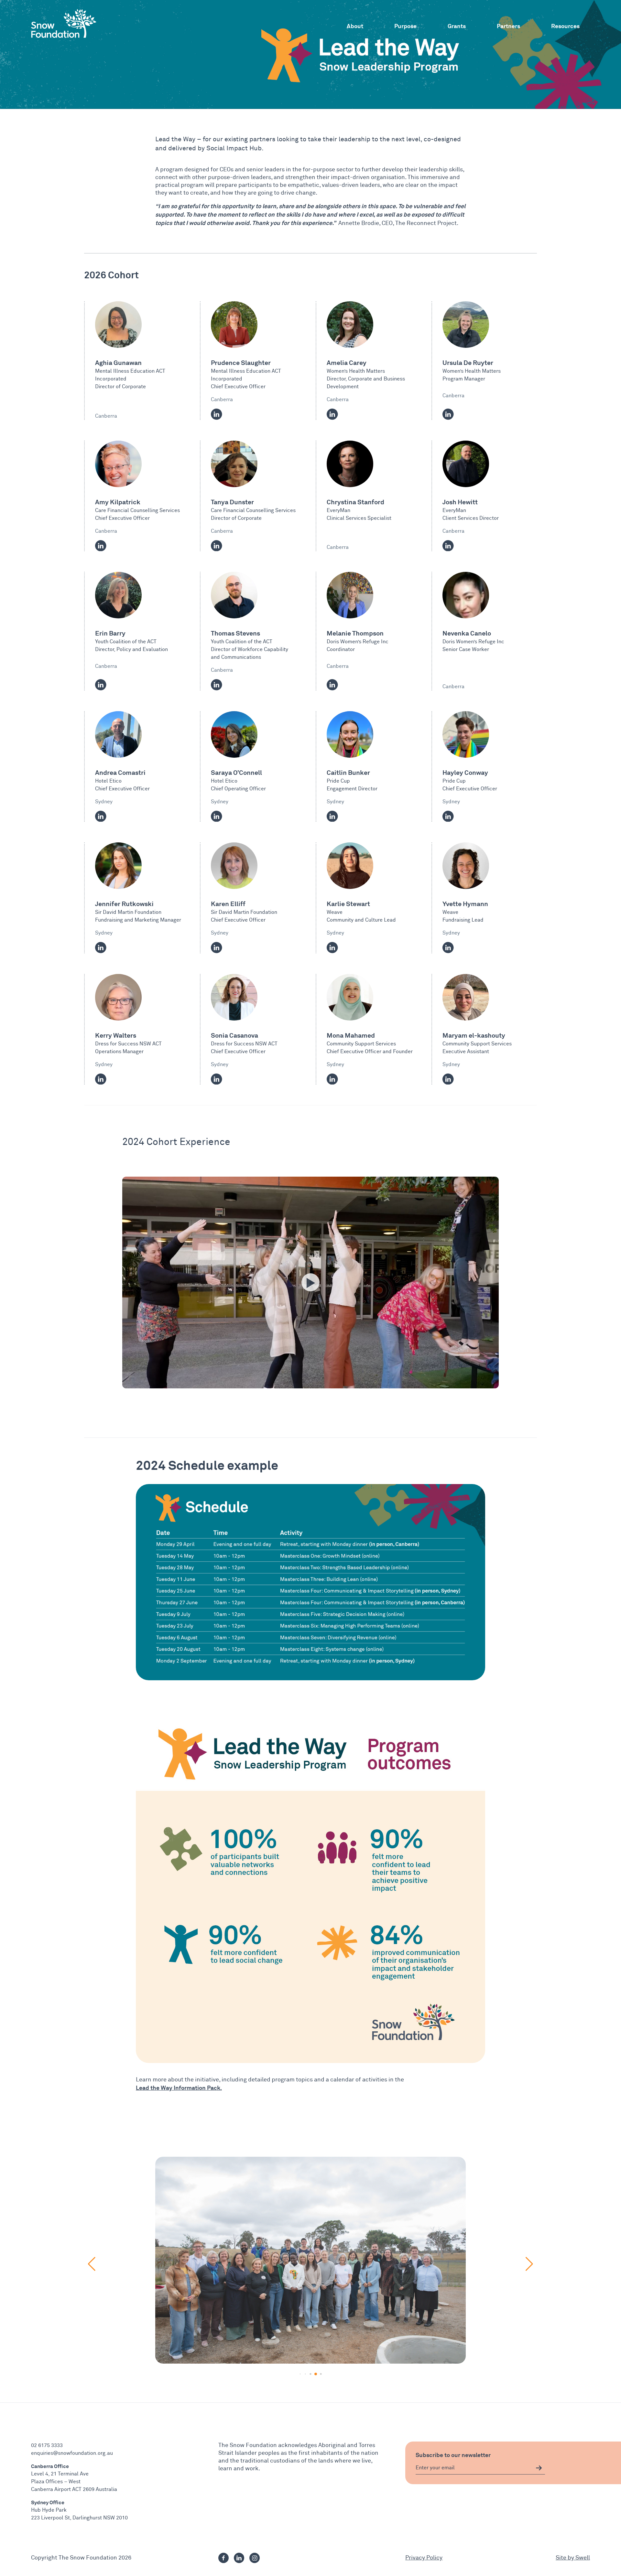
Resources (565, 26)
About (355, 26)
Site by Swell (573, 2558)
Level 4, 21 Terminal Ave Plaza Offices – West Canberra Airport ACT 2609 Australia (74, 2482)
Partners (508, 26)
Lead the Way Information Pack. (179, 2088)
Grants (457, 26)
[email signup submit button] (539, 2468)
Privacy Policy (424, 2558)
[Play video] (310, 1282)
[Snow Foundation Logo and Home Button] (64, 23)
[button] (300, 2374)
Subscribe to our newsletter (453, 2455)
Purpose (405, 26)
